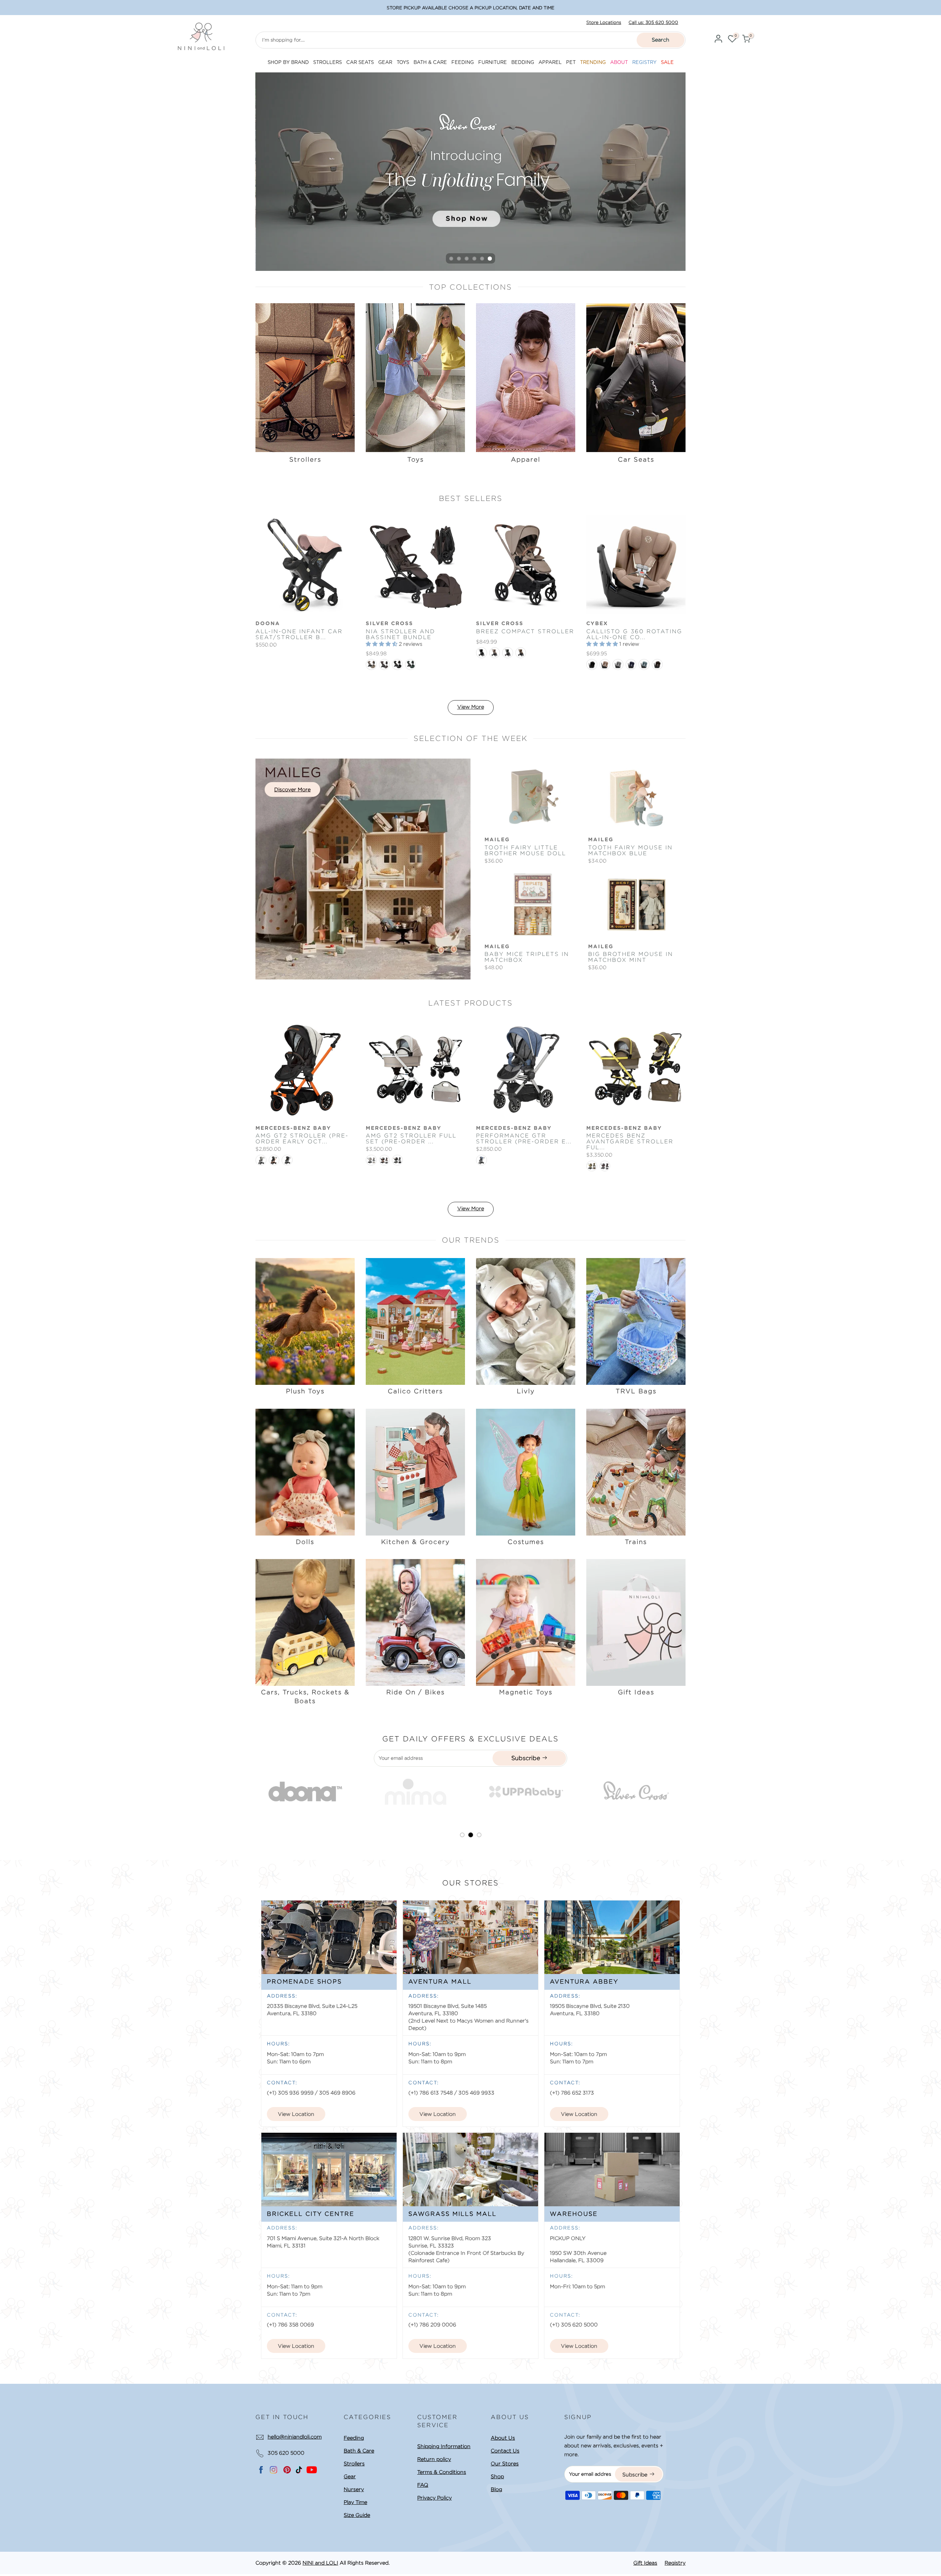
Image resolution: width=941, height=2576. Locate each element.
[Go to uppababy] (333, 1792)
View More (471, 707)
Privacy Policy (434, 2498)
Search (661, 40)
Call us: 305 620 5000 (653, 22)
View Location (296, 2114)
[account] (718, 40)
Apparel (526, 459)
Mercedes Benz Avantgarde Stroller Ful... (630, 1142)
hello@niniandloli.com (295, 2437)
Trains (636, 1542)
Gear (350, 2476)
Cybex (597, 624)
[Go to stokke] (664, 1792)
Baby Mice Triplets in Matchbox (527, 957)
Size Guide (357, 2515)
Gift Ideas (636, 1692)
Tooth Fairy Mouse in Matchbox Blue (630, 850)
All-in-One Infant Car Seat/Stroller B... (299, 634)
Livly (526, 1391)
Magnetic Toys (526, 1692)
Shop (497, 2476)
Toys (416, 459)
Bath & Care (359, 2451)
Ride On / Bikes (416, 1692)
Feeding (354, 2438)
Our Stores (505, 2464)
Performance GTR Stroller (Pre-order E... (524, 1139)
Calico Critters (415, 1391)
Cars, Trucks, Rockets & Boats (305, 1697)
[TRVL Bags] (636, 1321)
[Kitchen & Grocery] (415, 1471)
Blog (496, 2489)
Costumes (526, 1542)
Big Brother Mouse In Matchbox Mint (631, 957)
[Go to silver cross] (443, 1792)
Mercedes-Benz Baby (293, 1128)
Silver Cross (389, 624)
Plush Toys (305, 1391)
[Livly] (526, 1321)
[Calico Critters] (415, 1321)
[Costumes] (526, 1471)
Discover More (292, 789)
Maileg (497, 840)
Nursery (354, 2489)
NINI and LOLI (320, 2563)
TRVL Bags (636, 1391)
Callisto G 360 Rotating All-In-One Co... (634, 634)
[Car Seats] (636, 378)
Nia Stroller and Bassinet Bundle (400, 634)
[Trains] (636, 1471)
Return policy (434, 2459)
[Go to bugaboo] (554, 1792)
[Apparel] (526, 378)
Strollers (305, 459)
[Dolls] (305, 1471)
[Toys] (415, 378)
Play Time (355, 2502)
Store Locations (604, 22)
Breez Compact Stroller (525, 631)
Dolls (305, 1542)
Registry (675, 2563)
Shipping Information (444, 2446)
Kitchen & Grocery (416, 1542)
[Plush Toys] (305, 1321)
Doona (268, 624)
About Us (503, 2438)
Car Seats (636, 459)
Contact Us (505, 2451)
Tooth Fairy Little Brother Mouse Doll (525, 850)
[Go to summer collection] (528, 172)
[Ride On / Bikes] (415, 1622)
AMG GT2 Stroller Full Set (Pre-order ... (411, 1139)
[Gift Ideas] (636, 1622)
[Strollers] (305, 378)
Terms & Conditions (442, 2472)
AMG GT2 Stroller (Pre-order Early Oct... (302, 1139)
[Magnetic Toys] (526, 1622)
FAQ (423, 2485)
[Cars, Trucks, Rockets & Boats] (305, 1622)
